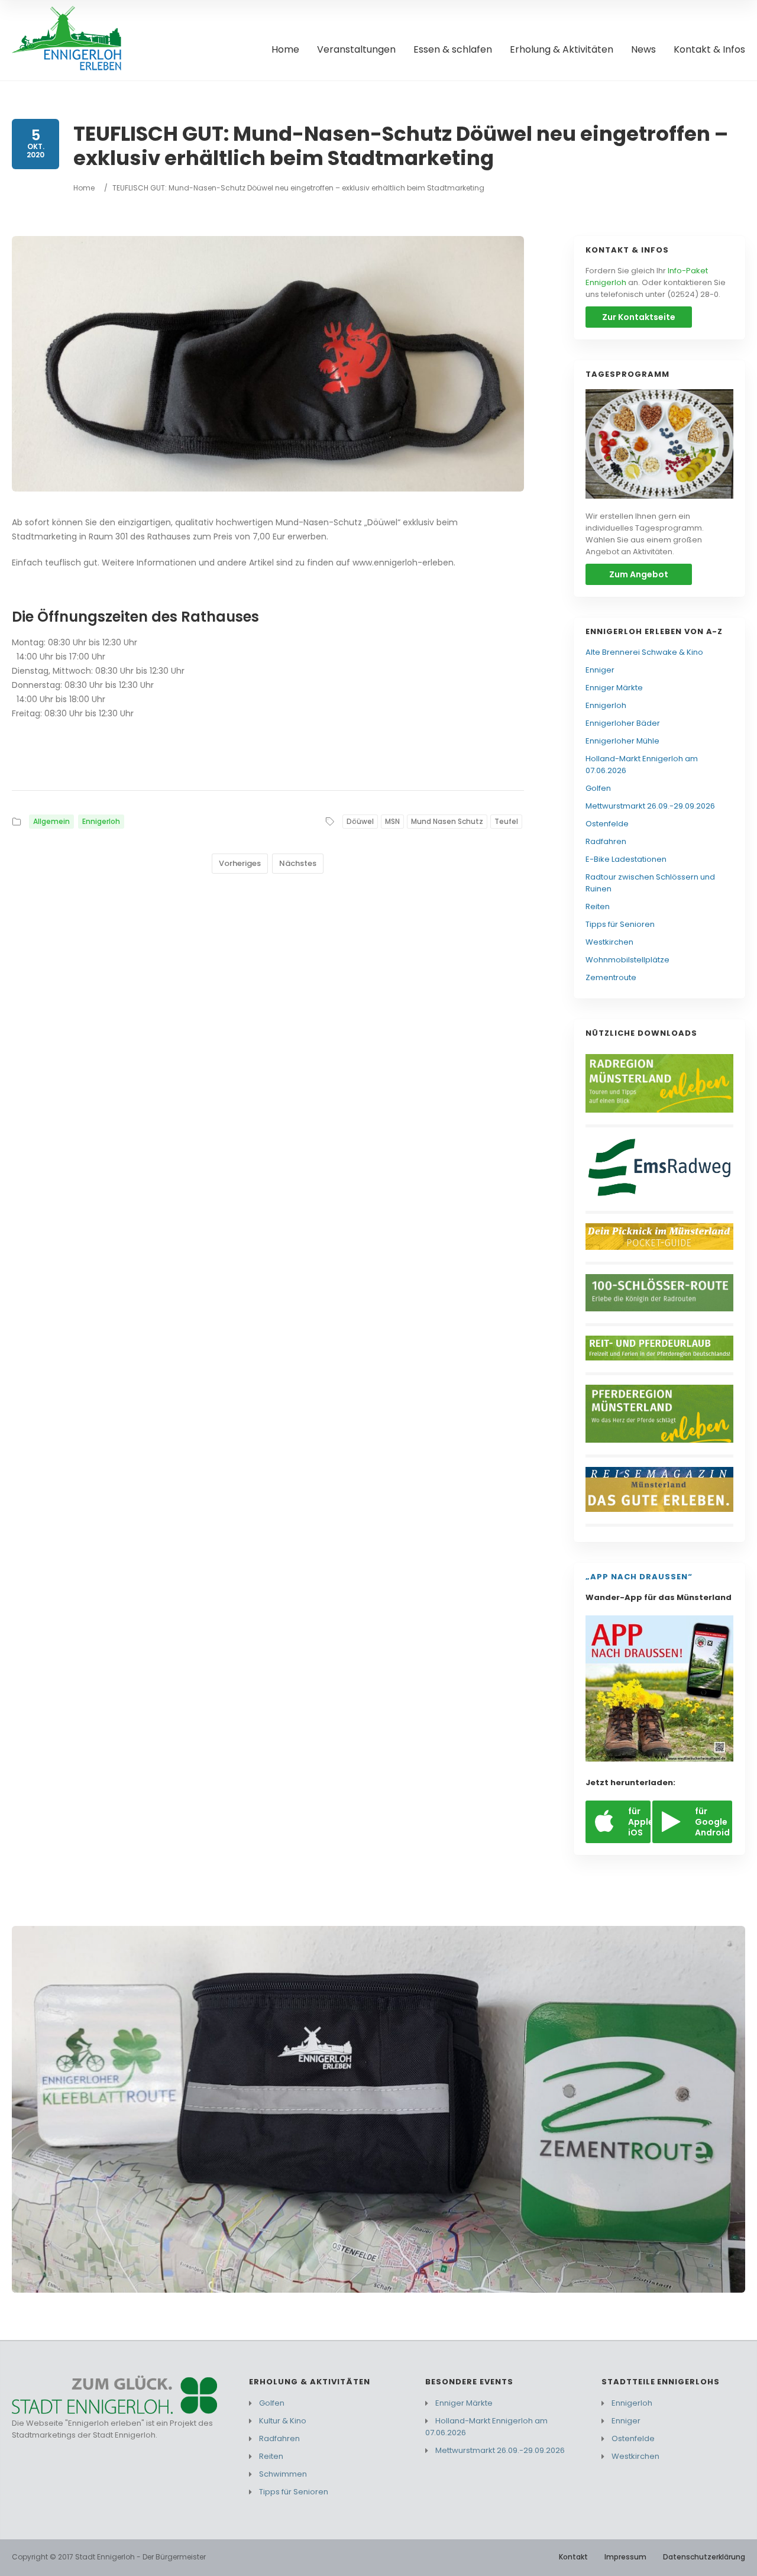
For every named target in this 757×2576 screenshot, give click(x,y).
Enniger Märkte (614, 688)
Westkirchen (609, 942)
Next (724, 2109)
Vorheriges (240, 863)
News (643, 50)
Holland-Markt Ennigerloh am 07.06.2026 (642, 765)
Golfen (598, 788)
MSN (392, 821)
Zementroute (611, 977)
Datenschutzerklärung (704, 2557)
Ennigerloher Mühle (622, 741)
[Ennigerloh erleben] (71, 40)
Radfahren (606, 841)
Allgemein (51, 821)
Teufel (506, 821)
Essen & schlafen (453, 50)
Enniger (600, 670)
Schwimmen (283, 2474)
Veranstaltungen (356, 50)
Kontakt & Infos (709, 50)
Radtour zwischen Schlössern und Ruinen (650, 883)
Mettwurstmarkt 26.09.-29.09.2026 (650, 806)
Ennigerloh (101, 821)
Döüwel (360, 821)
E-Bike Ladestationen (626, 859)
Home (285, 50)
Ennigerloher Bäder (623, 723)
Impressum (625, 2557)
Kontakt (573, 2557)
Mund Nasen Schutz (447, 821)
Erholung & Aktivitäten (562, 50)
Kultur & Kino (283, 2421)
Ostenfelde (607, 824)
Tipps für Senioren (620, 924)
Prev (32, 2109)
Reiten (598, 906)
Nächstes (298, 863)
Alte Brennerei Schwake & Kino (644, 652)
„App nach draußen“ (639, 1577)
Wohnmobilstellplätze (627, 960)
